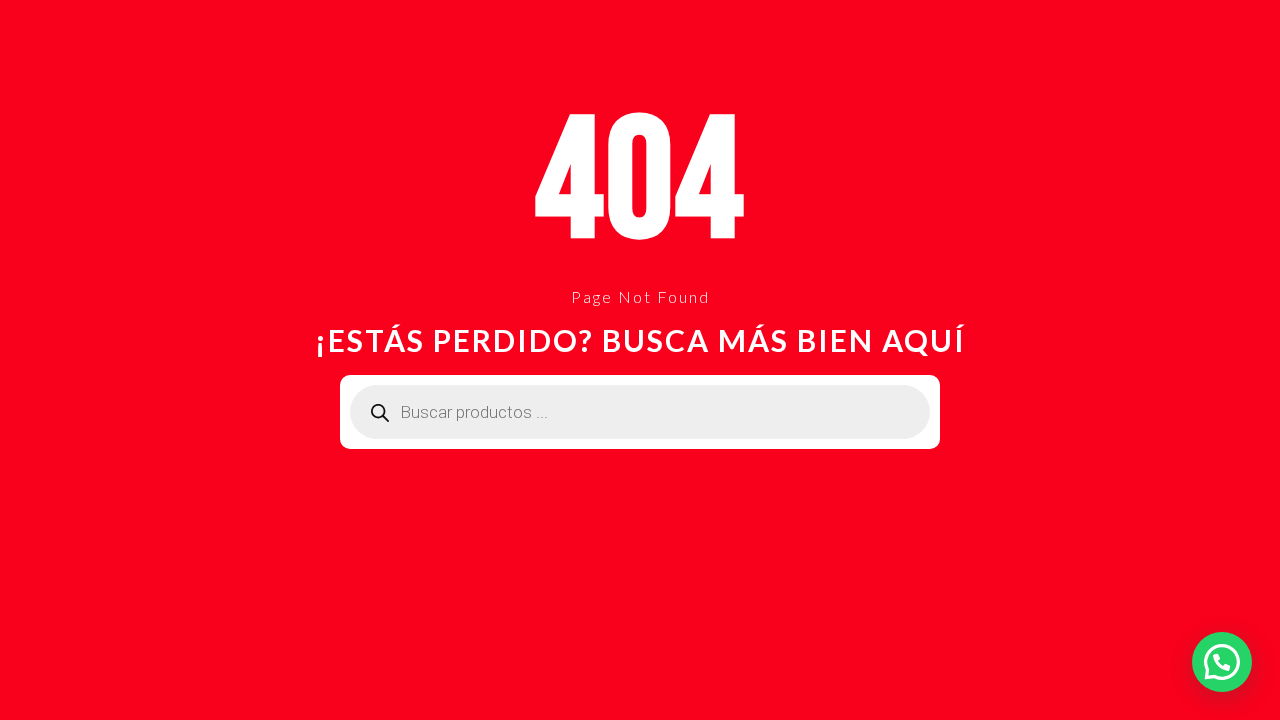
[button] (1222, 662)
